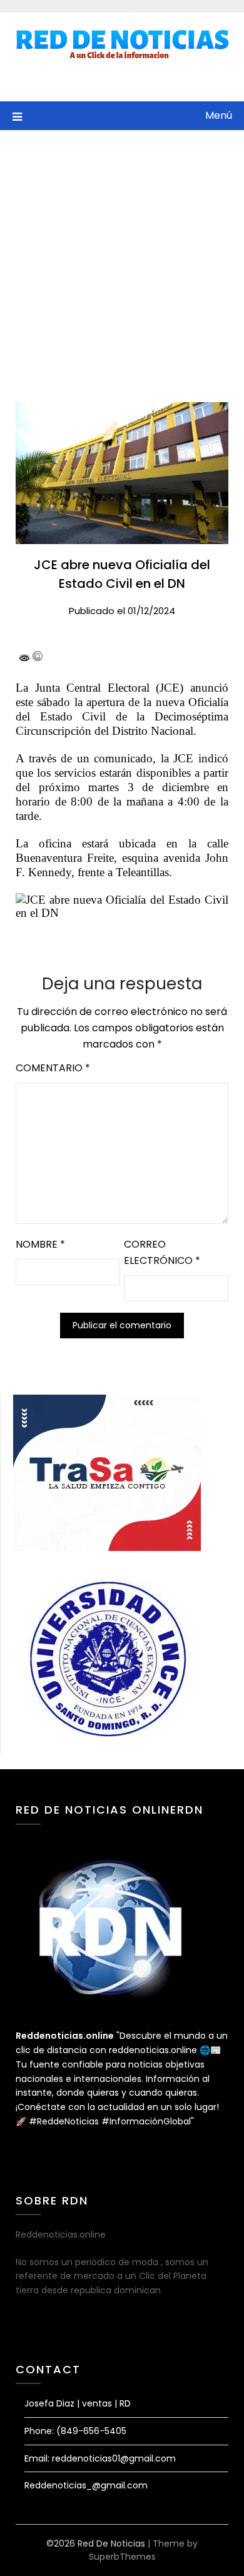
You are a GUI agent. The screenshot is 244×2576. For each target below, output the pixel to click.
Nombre (40, 1244)
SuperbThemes (122, 2557)
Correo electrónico (162, 1252)
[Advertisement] (122, 258)
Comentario (53, 1068)
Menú (219, 115)
